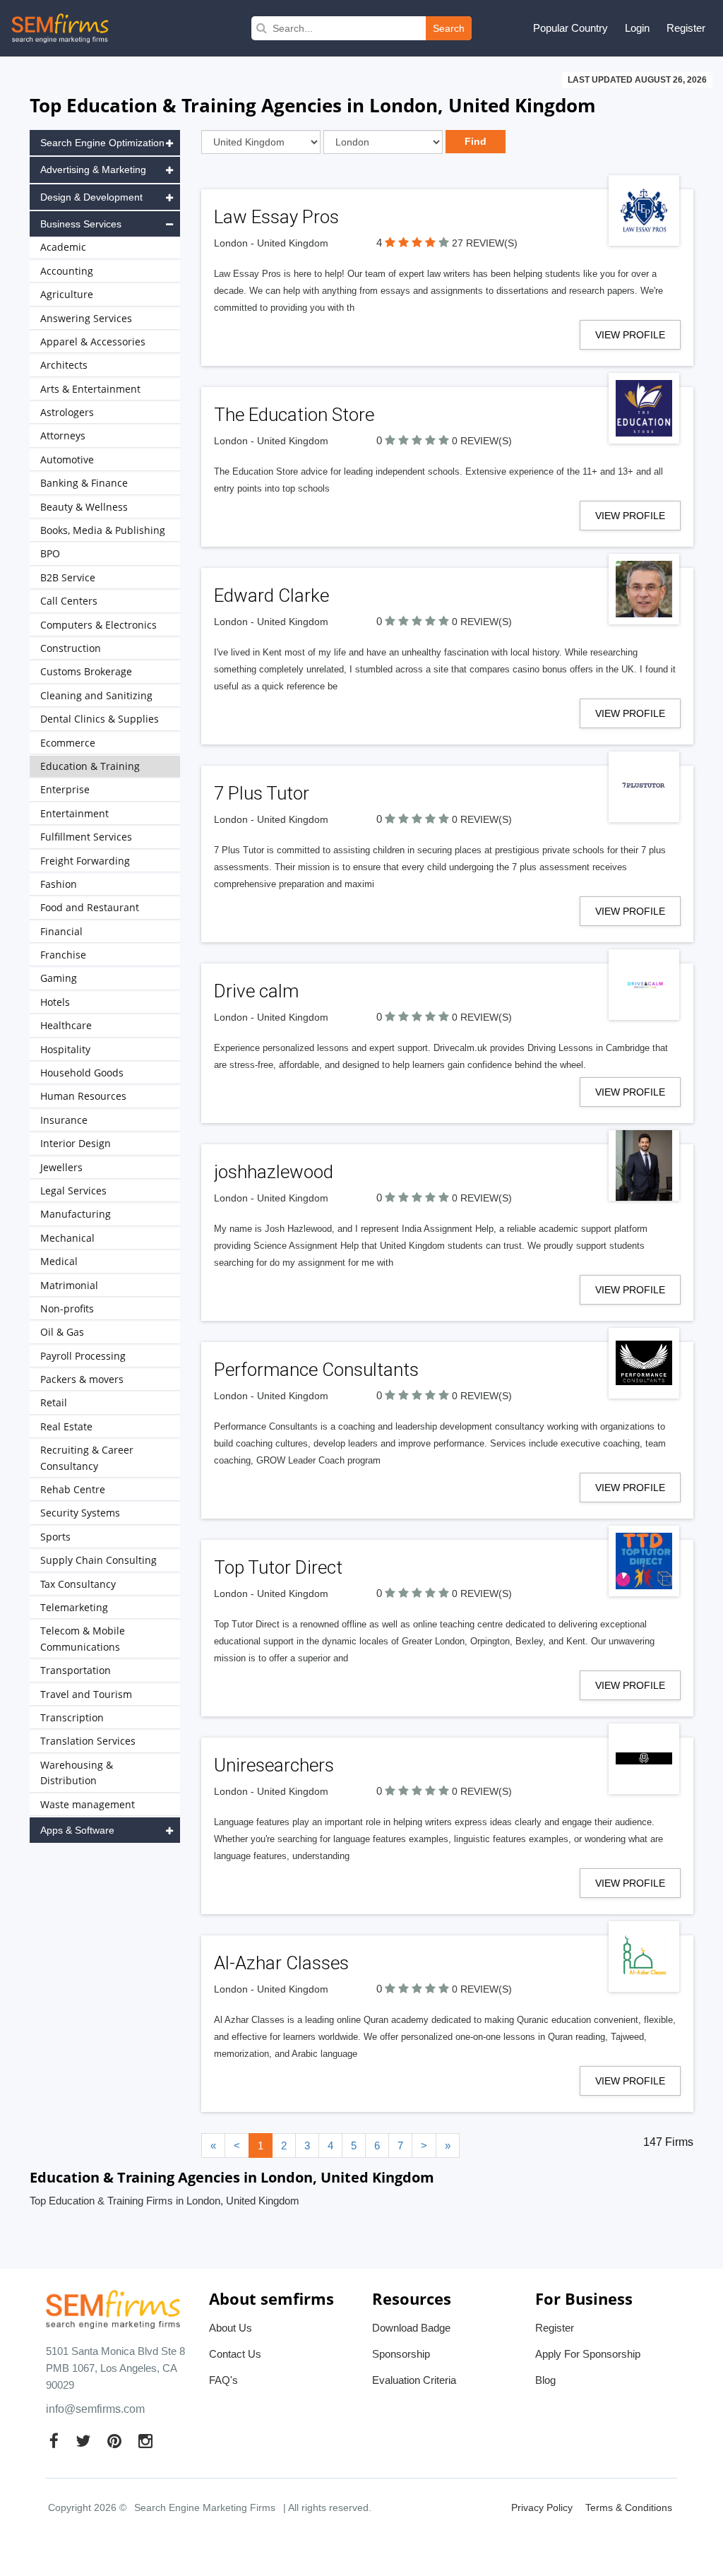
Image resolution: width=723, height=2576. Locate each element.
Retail (54, 1402)
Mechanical (67, 1238)
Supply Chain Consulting (98, 1560)
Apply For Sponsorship (588, 2354)
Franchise (63, 955)
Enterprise (65, 789)
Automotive (67, 459)
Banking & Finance (84, 483)
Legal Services (73, 1191)
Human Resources (83, 1096)
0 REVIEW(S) (482, 441)
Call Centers (69, 601)
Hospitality (65, 1049)
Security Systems (80, 1513)
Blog (545, 2380)
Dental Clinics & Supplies (100, 719)
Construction (71, 648)
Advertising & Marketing (93, 170)
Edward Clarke (271, 595)
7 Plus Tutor (262, 793)
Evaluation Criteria (414, 2380)
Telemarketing (74, 1607)
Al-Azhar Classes (281, 1963)
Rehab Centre (73, 1489)
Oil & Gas (62, 1332)
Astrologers (67, 412)
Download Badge (411, 2328)
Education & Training (90, 766)
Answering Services (86, 318)
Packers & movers (82, 1379)
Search (449, 28)
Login (637, 28)
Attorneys (63, 435)
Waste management (88, 1804)
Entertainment (74, 813)
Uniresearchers (274, 1765)
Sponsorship (401, 2354)
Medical (59, 1261)
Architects (64, 365)
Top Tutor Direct (278, 1567)
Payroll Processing (83, 1356)
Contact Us (235, 2354)
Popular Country (570, 28)
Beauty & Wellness (84, 507)
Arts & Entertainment (90, 389)
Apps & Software (77, 1830)
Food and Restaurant (90, 907)
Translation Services (88, 1741)
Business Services (81, 224)
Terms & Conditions (629, 2507)
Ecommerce (68, 743)
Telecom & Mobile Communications (83, 1638)
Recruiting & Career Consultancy (87, 1458)
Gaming (59, 978)
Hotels (55, 1002)
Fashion (59, 884)
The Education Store (294, 415)
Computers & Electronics (98, 625)
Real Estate (66, 1426)
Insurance (64, 1120)
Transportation (76, 1670)
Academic (63, 247)
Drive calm (256, 991)
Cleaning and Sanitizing (96, 695)
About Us (231, 2328)
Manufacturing (76, 1214)
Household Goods (82, 1073)
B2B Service (68, 577)
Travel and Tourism (86, 1694)
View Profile (630, 335)
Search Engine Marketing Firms (205, 2507)
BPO (50, 553)
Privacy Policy (542, 2507)
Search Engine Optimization (102, 143)
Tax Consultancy (78, 1584)
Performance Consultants (316, 1370)
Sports (55, 1537)
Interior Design (76, 1143)
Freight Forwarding (85, 861)
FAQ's (223, 2380)
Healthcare (66, 1025)
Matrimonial (69, 1285)
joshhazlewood (274, 1172)
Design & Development (91, 197)
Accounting (67, 271)
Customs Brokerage (86, 671)
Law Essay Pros (276, 217)
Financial (61, 931)
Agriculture (67, 294)
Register (686, 28)
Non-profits (67, 1308)
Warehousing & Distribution (77, 1773)
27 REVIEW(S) (485, 243)
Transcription (72, 1717)
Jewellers (61, 1167)
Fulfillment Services (86, 837)
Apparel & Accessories (93, 342)
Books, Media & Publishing (103, 530)
